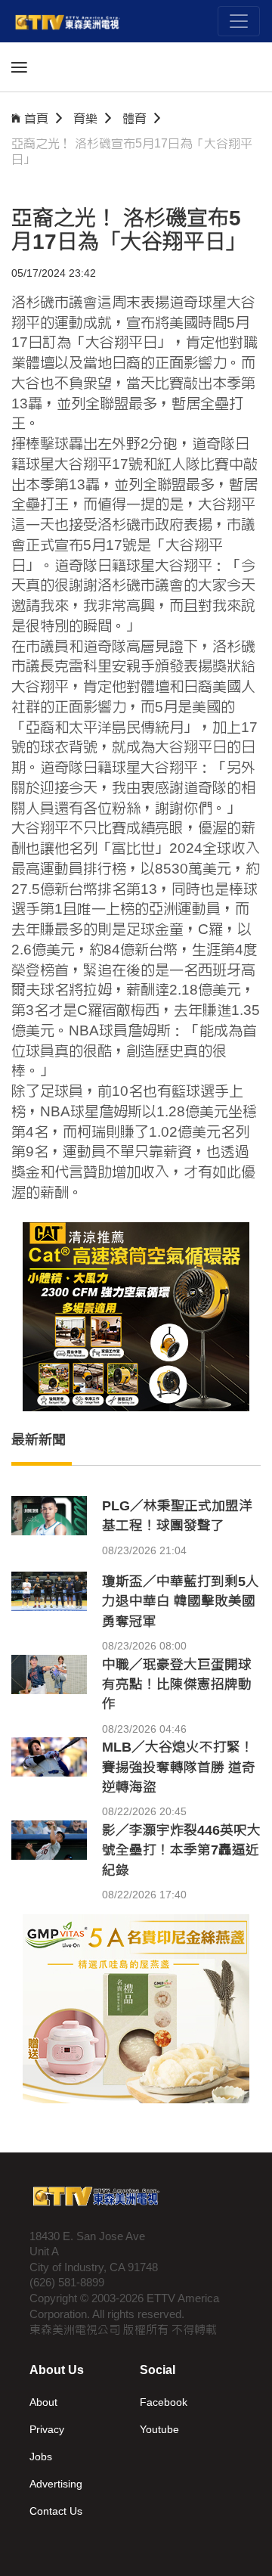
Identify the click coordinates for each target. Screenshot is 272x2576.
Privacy (47, 2429)
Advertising (56, 2484)
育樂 (85, 118)
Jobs (41, 2457)
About (43, 2402)
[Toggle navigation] (239, 21)
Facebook (164, 2402)
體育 (134, 118)
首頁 (36, 118)
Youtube (159, 2429)
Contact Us (56, 2511)
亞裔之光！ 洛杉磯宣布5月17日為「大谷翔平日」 (132, 151)
